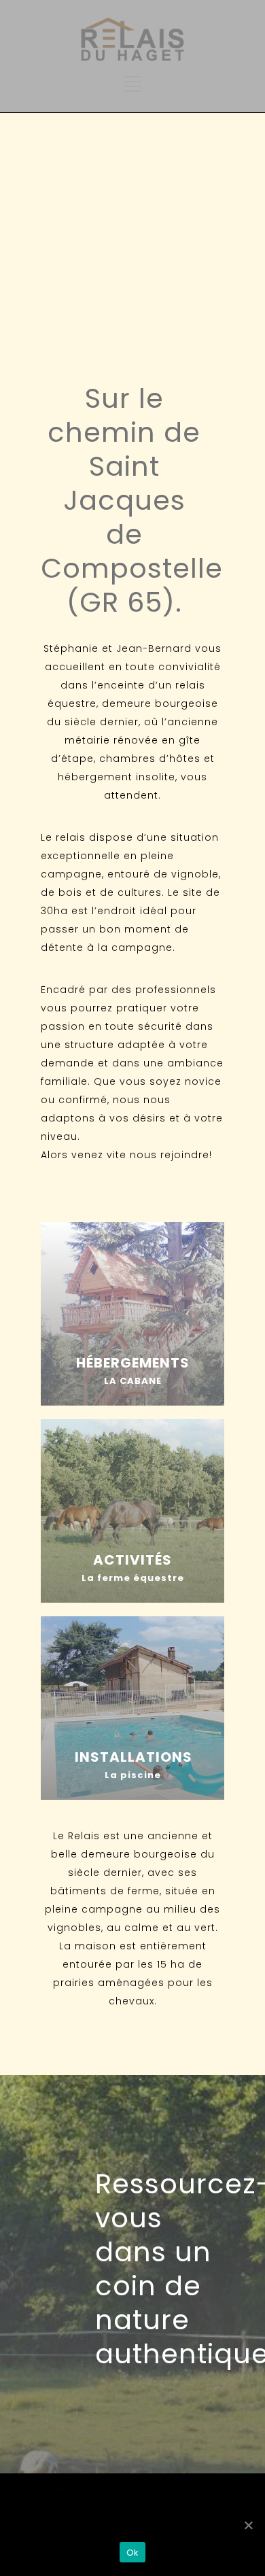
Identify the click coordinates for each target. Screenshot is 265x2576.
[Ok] (248, 2525)
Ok (133, 2553)
